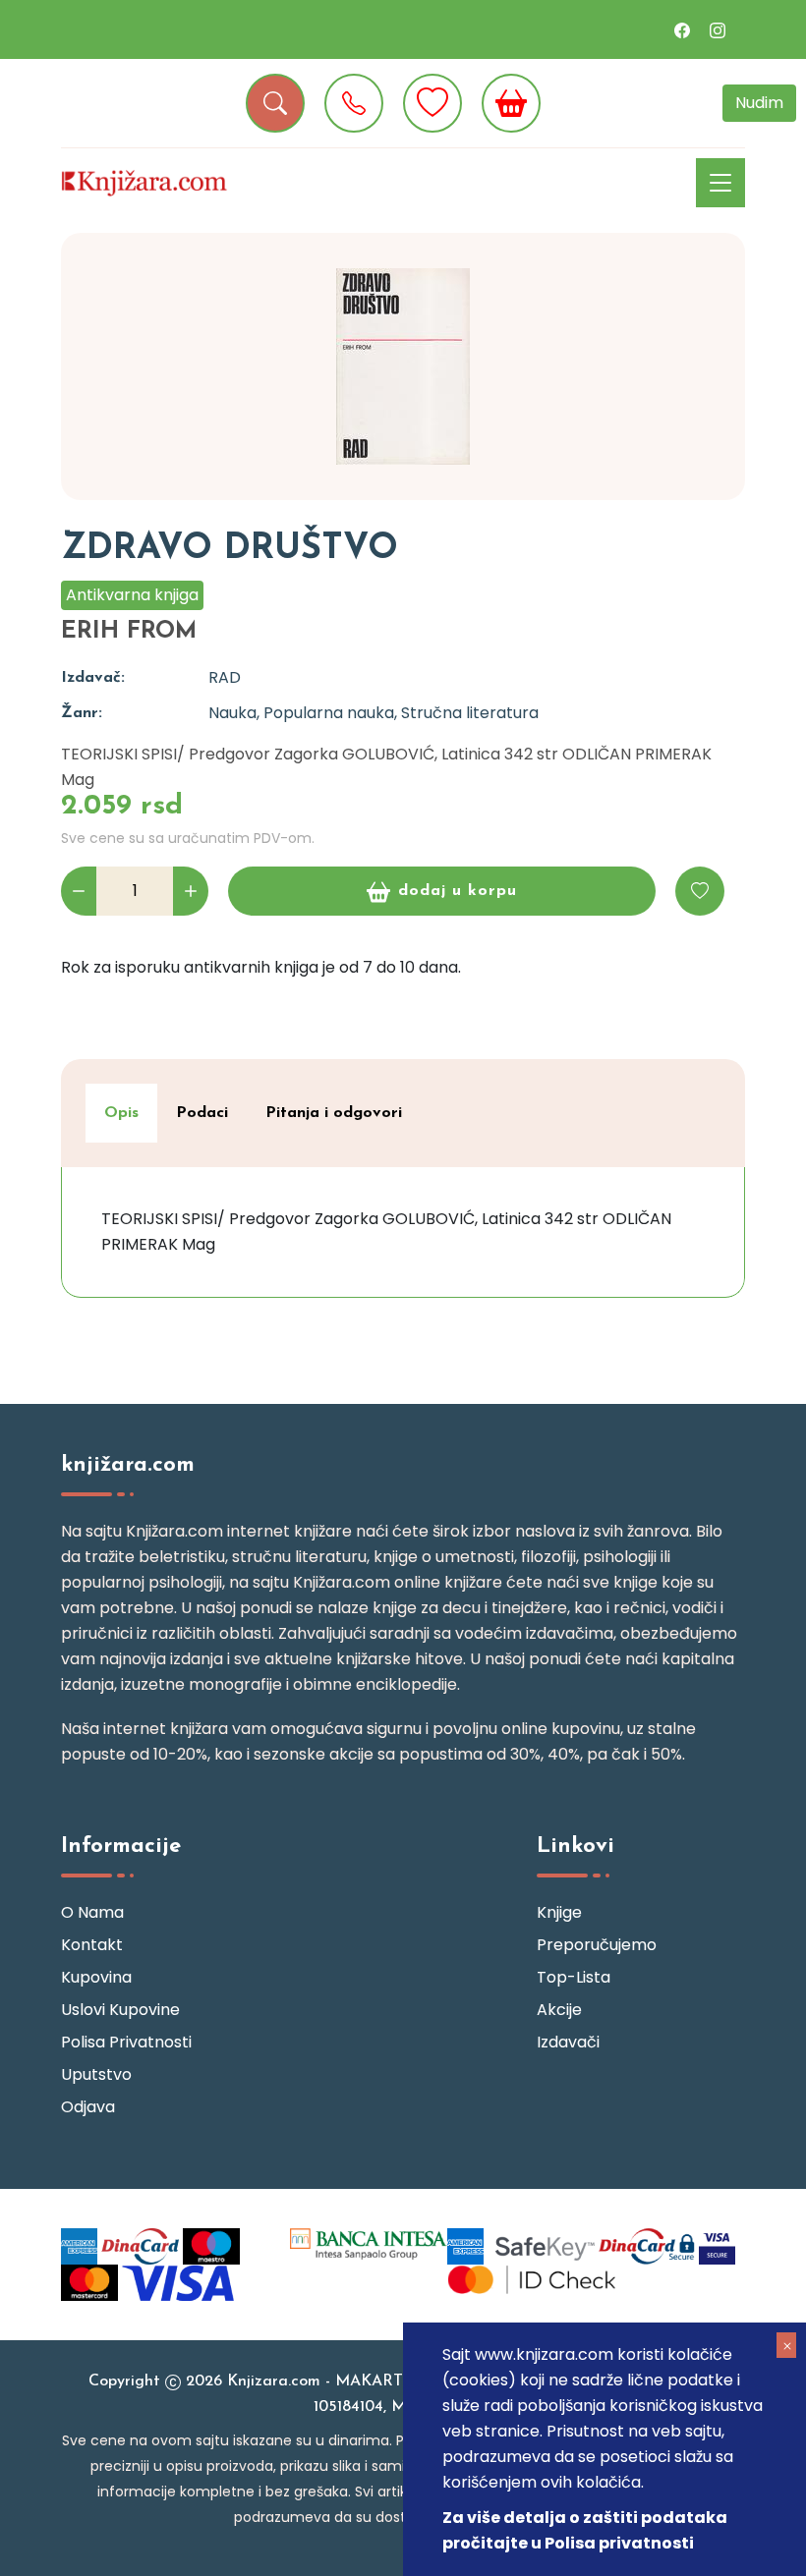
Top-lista (574, 1977)
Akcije (559, 2010)
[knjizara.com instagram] (718, 29)
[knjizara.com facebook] (682, 29)
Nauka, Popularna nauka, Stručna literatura (374, 713)
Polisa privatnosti (126, 2042)
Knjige (559, 1912)
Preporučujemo (597, 1945)
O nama (92, 1912)
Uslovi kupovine (120, 2010)
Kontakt (92, 1945)
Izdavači (568, 2042)
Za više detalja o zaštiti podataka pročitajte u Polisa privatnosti (585, 2530)
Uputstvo (96, 2074)
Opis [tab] (121, 1113)
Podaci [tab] (202, 1113)
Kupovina (96, 1977)
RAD (225, 677)
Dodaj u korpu (458, 891)
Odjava (88, 2107)
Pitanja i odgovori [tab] (334, 1113)
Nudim (759, 103)
